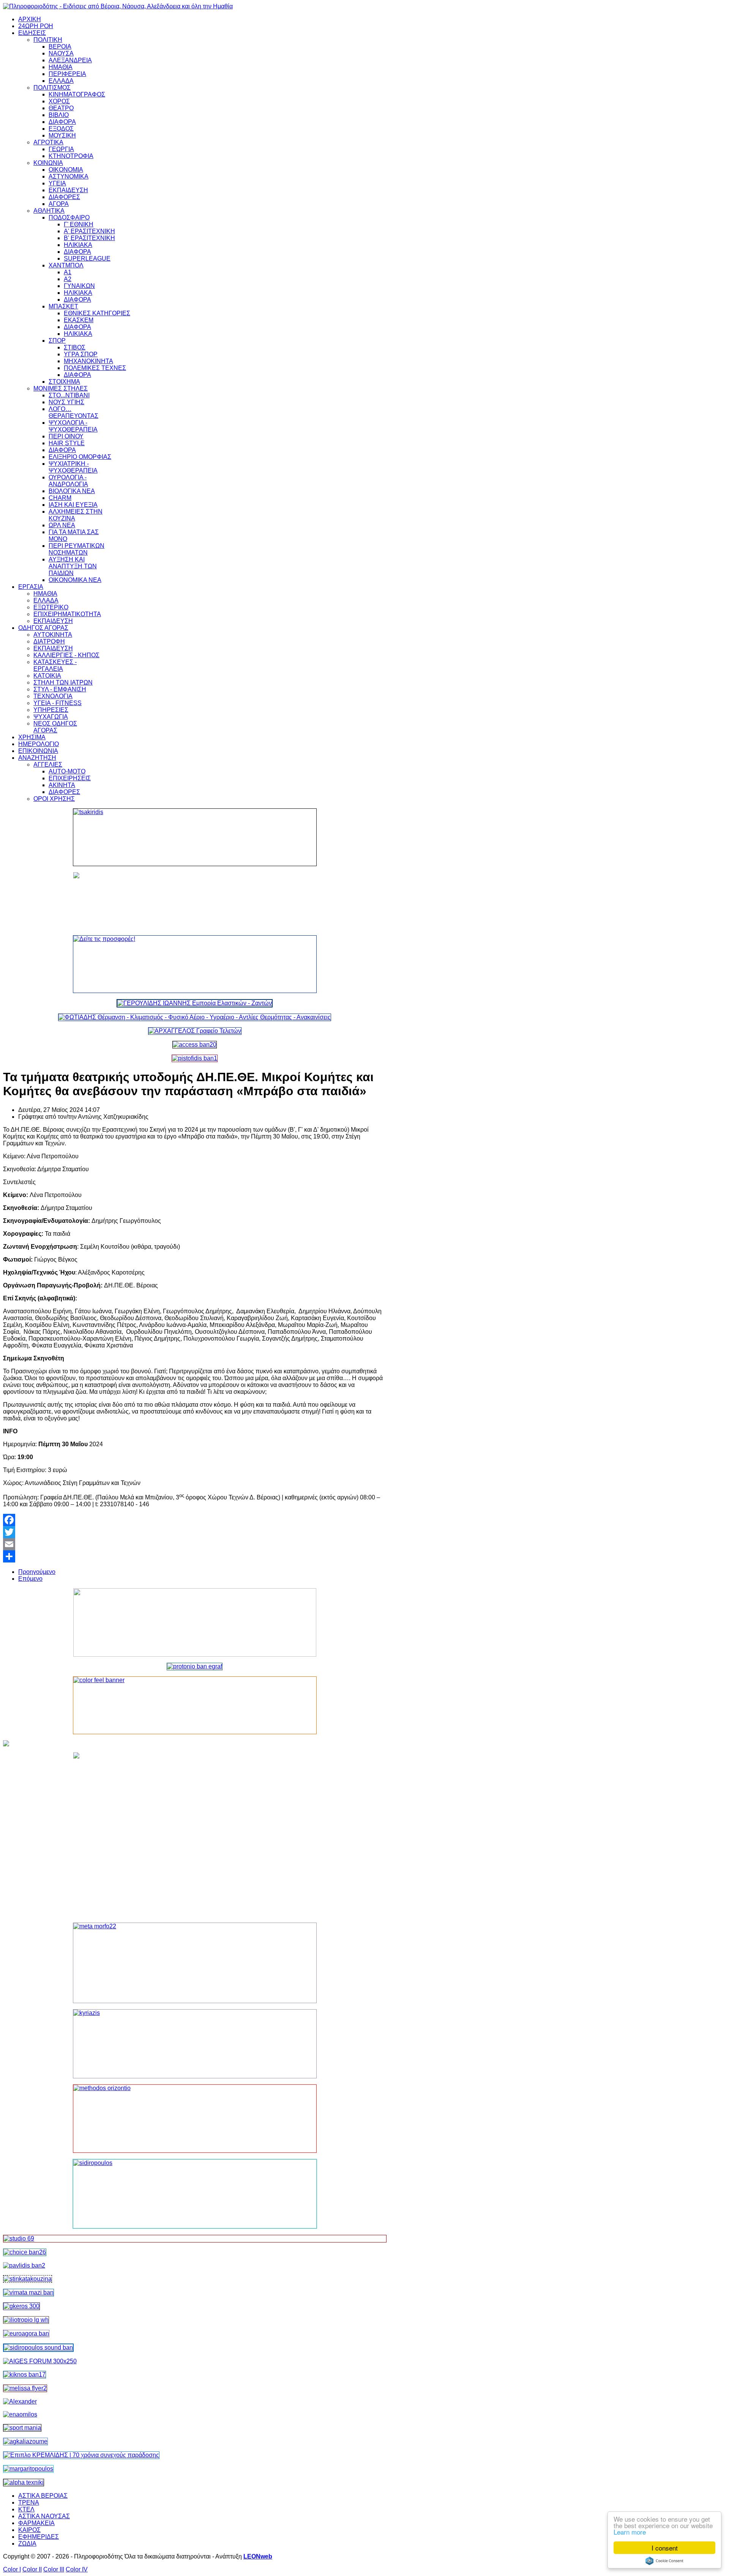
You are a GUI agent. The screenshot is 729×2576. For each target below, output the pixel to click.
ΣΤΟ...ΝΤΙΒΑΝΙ (69, 395)
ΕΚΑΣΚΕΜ (79, 320)
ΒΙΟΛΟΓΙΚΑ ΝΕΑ (72, 491)
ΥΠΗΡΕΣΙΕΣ (51, 710)
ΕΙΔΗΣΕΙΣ (32, 33)
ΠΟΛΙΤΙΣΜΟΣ (52, 88)
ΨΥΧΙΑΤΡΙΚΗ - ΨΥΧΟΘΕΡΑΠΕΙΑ (73, 467)
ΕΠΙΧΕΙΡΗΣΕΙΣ (70, 778)
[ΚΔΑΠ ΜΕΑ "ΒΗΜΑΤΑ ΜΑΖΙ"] (28, 2292)
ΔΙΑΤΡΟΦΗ (49, 641)
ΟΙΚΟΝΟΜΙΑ (66, 170)
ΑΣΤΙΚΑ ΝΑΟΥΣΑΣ (44, 2516)
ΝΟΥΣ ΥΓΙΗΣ (66, 402)
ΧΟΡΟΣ (59, 101)
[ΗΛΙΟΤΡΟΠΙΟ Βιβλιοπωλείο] (26, 2320)
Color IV (77, 2569)
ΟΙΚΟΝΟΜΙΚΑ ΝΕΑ (75, 580)
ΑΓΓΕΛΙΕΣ (48, 765)
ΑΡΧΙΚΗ (30, 19)
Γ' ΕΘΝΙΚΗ (79, 224)
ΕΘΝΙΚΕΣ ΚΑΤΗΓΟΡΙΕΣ (97, 313)
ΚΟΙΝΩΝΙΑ (48, 163)
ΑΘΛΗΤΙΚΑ (49, 211)
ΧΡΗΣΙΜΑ (32, 737)
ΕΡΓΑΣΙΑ (31, 587)
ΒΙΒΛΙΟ (59, 115)
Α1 (68, 272)
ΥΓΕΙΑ (57, 183)
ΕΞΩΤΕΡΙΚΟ (51, 607)
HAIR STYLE (67, 443)
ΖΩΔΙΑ (27, 2544)
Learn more (630, 2532)
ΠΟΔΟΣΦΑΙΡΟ (69, 217)
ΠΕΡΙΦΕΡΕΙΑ (67, 74)
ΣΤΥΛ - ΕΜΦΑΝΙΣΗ (60, 689)
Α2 (68, 279)
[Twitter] (195, 1532)
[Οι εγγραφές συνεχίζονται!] (195, 2119)
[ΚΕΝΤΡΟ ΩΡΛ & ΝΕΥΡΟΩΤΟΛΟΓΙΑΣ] (24, 2265)
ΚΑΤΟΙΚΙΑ (47, 676)
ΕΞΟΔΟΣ (61, 129)
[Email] (195, 1544)
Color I (12, 2569)
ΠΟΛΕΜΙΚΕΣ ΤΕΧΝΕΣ (95, 368)
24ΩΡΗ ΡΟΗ (36, 26)
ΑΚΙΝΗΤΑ (62, 785)
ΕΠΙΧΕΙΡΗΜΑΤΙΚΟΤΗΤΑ (67, 614)
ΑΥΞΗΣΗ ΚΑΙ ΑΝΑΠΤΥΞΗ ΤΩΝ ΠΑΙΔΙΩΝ (73, 566)
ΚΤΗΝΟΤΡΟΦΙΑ (71, 156)
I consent (665, 2548)
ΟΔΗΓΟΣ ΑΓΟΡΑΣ (43, 628)
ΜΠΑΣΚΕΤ (63, 306)
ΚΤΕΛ (26, 2509)
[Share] (195, 1556)
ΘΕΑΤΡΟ (61, 108)
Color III (54, 2569)
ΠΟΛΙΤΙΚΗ (48, 40)
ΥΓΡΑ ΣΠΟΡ (81, 354)
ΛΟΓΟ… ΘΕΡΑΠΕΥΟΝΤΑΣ (73, 412)
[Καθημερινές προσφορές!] (195, 964)
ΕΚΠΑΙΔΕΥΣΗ (68, 190)
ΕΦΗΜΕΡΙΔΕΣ (39, 2537)
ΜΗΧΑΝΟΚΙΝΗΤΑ (88, 361)
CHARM (60, 498)
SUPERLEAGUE (87, 259)
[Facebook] (195, 1520)
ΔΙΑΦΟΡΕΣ (64, 197)
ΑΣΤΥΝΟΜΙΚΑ (69, 176)
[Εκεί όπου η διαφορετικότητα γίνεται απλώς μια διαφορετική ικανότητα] (25, 2441)
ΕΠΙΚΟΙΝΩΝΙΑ (38, 751)
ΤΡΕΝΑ (29, 2502)
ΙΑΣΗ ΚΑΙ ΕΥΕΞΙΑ (73, 505)
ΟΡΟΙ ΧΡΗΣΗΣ (54, 799)
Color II (32, 2569)
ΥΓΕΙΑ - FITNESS (58, 703)
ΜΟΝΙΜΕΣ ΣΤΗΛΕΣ (61, 388)
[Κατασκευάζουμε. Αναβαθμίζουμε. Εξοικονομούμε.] (195, 1058)
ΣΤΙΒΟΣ (75, 347)
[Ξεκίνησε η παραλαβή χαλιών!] (24, 2374)
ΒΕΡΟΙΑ (60, 47)
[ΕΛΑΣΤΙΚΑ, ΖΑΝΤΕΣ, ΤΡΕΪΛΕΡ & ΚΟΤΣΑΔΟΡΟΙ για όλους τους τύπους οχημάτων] (195, 1003)
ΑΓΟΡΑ (59, 204)
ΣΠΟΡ (57, 341)
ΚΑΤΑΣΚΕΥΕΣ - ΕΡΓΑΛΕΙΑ (55, 665)
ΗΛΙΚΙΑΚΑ (78, 245)
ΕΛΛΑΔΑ (61, 81)
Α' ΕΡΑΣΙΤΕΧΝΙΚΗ (89, 231)
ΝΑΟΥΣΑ (61, 53)
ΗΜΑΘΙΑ (61, 67)
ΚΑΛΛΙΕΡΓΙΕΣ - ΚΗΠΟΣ (66, 655)
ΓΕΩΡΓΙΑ (61, 149)
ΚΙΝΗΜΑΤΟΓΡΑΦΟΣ (77, 94)
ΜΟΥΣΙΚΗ (62, 135)
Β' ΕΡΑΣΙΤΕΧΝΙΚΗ (89, 238)
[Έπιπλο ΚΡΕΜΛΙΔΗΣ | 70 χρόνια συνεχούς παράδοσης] (81, 2455)
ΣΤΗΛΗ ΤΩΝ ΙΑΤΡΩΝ (63, 682)
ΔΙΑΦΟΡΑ (62, 122)
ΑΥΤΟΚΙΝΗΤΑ (53, 635)
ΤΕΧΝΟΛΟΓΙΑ (53, 696)
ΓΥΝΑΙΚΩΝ (79, 286)
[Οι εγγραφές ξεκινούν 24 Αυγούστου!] (25, 2252)
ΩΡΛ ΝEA (62, 525)
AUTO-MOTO (67, 771)
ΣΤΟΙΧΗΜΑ (64, 382)
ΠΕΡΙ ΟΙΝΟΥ (66, 436)
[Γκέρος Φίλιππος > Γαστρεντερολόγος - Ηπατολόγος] (21, 2306)
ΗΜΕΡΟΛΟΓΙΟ (39, 744)
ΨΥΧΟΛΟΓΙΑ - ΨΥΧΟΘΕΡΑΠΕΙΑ (73, 426)
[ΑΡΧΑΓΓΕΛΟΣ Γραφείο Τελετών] (195, 1031)
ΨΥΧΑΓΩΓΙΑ (51, 717)
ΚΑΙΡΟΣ (29, 2530)
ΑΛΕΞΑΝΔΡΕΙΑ (70, 60)
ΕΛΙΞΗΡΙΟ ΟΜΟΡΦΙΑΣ (80, 457)
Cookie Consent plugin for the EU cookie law (664, 2561)
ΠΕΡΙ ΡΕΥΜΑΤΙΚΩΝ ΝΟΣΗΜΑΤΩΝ (77, 549)
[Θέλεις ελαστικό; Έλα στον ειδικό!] (195, 837)
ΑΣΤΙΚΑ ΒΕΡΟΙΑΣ (43, 2496)
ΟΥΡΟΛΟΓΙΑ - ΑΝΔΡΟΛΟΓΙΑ (68, 481)
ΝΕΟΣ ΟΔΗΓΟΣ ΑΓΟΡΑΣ (55, 727)
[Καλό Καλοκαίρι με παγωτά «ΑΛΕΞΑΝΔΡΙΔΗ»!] (195, 1834)
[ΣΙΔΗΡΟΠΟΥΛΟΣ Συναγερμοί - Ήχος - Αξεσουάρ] (38, 2347)
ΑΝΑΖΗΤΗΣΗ (37, 758)
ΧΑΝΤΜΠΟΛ (66, 265)
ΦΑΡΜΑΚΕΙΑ (36, 2523)
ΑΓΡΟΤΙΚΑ (48, 142)
